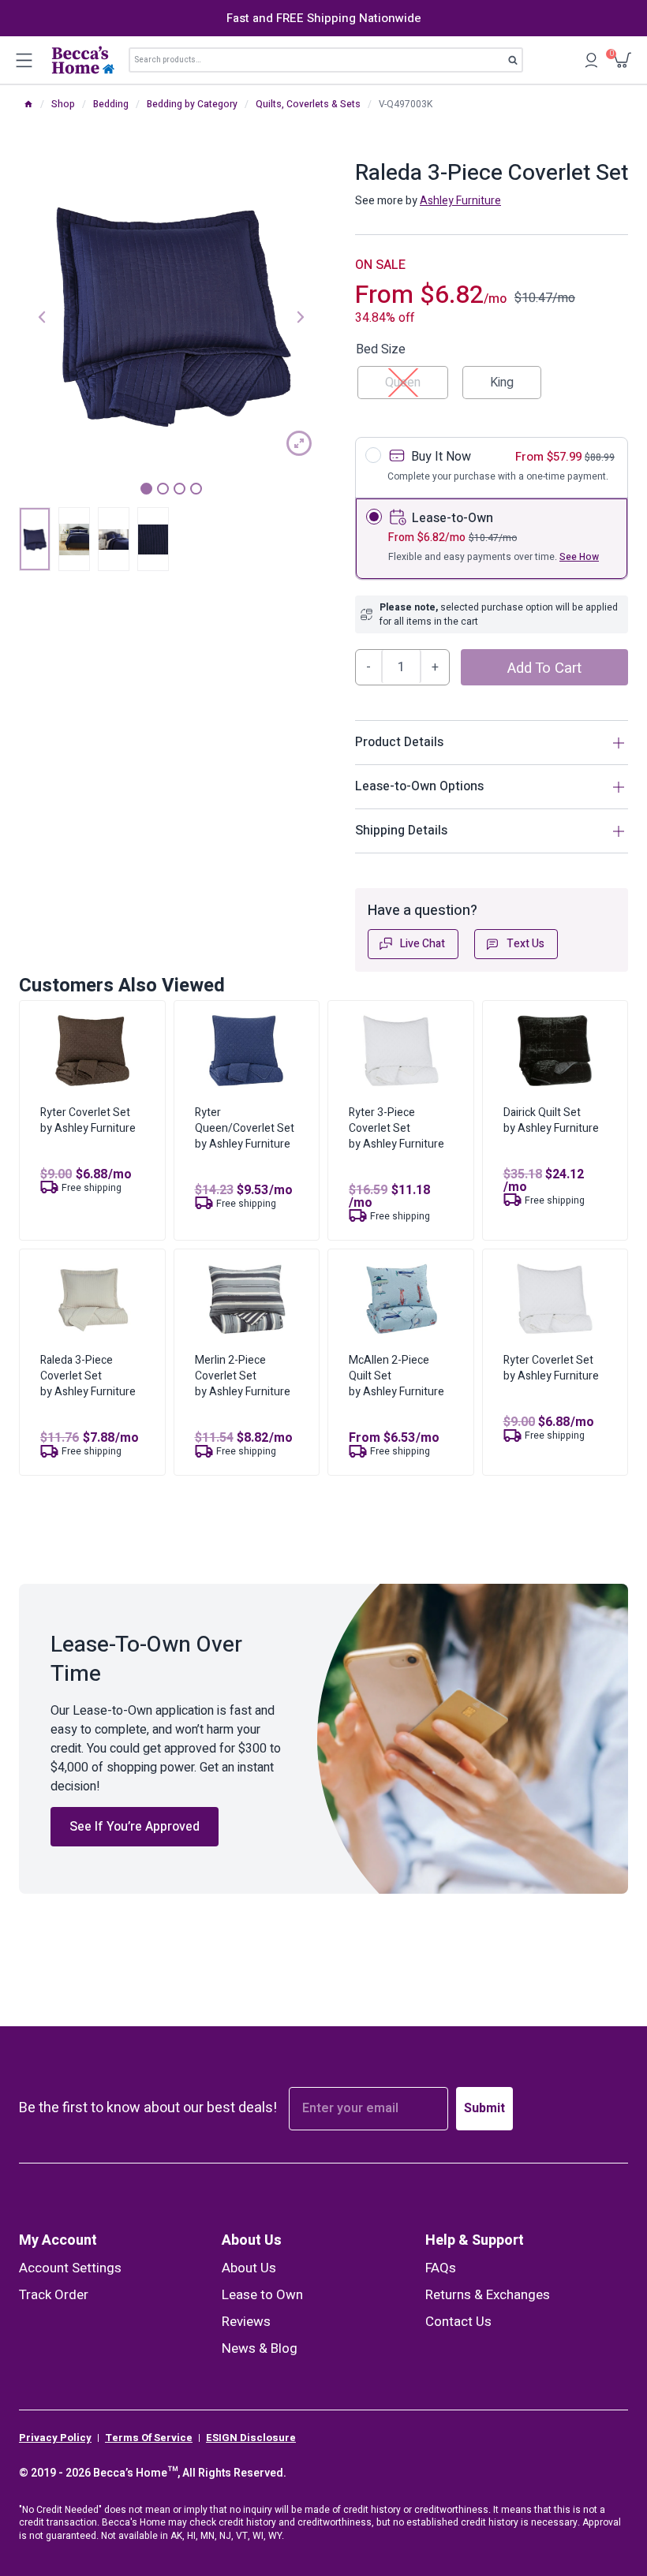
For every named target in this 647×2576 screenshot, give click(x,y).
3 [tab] (180, 489)
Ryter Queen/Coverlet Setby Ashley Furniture (245, 1128)
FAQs (441, 2268)
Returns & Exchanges (488, 2295)
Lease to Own (262, 2295)
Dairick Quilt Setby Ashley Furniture (551, 1120)
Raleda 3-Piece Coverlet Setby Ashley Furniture (88, 1376)
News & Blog (260, 2348)
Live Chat (423, 944)
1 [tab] (146, 489)
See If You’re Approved (135, 1827)
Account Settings (70, 2268)
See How (579, 557)
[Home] (28, 104)
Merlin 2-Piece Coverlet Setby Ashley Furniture (243, 1376)
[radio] (502, 383)
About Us (252, 2240)
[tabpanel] (171, 315)
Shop (63, 104)
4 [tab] (196, 489)
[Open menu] (24, 60)
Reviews (246, 2322)
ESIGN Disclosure (251, 2438)
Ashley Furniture (460, 201)
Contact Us (458, 2322)
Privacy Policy (55, 2438)
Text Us (525, 944)
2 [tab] (163, 489)
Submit (484, 2108)
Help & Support (475, 2240)
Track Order (54, 2295)
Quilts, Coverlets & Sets (308, 104)
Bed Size (381, 349)
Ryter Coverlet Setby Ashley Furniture (88, 1120)
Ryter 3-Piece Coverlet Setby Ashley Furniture (396, 1128)
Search (518, 63)
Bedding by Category (192, 104)
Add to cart (544, 668)
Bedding (111, 104)
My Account (58, 2240)
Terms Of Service (149, 2438)
